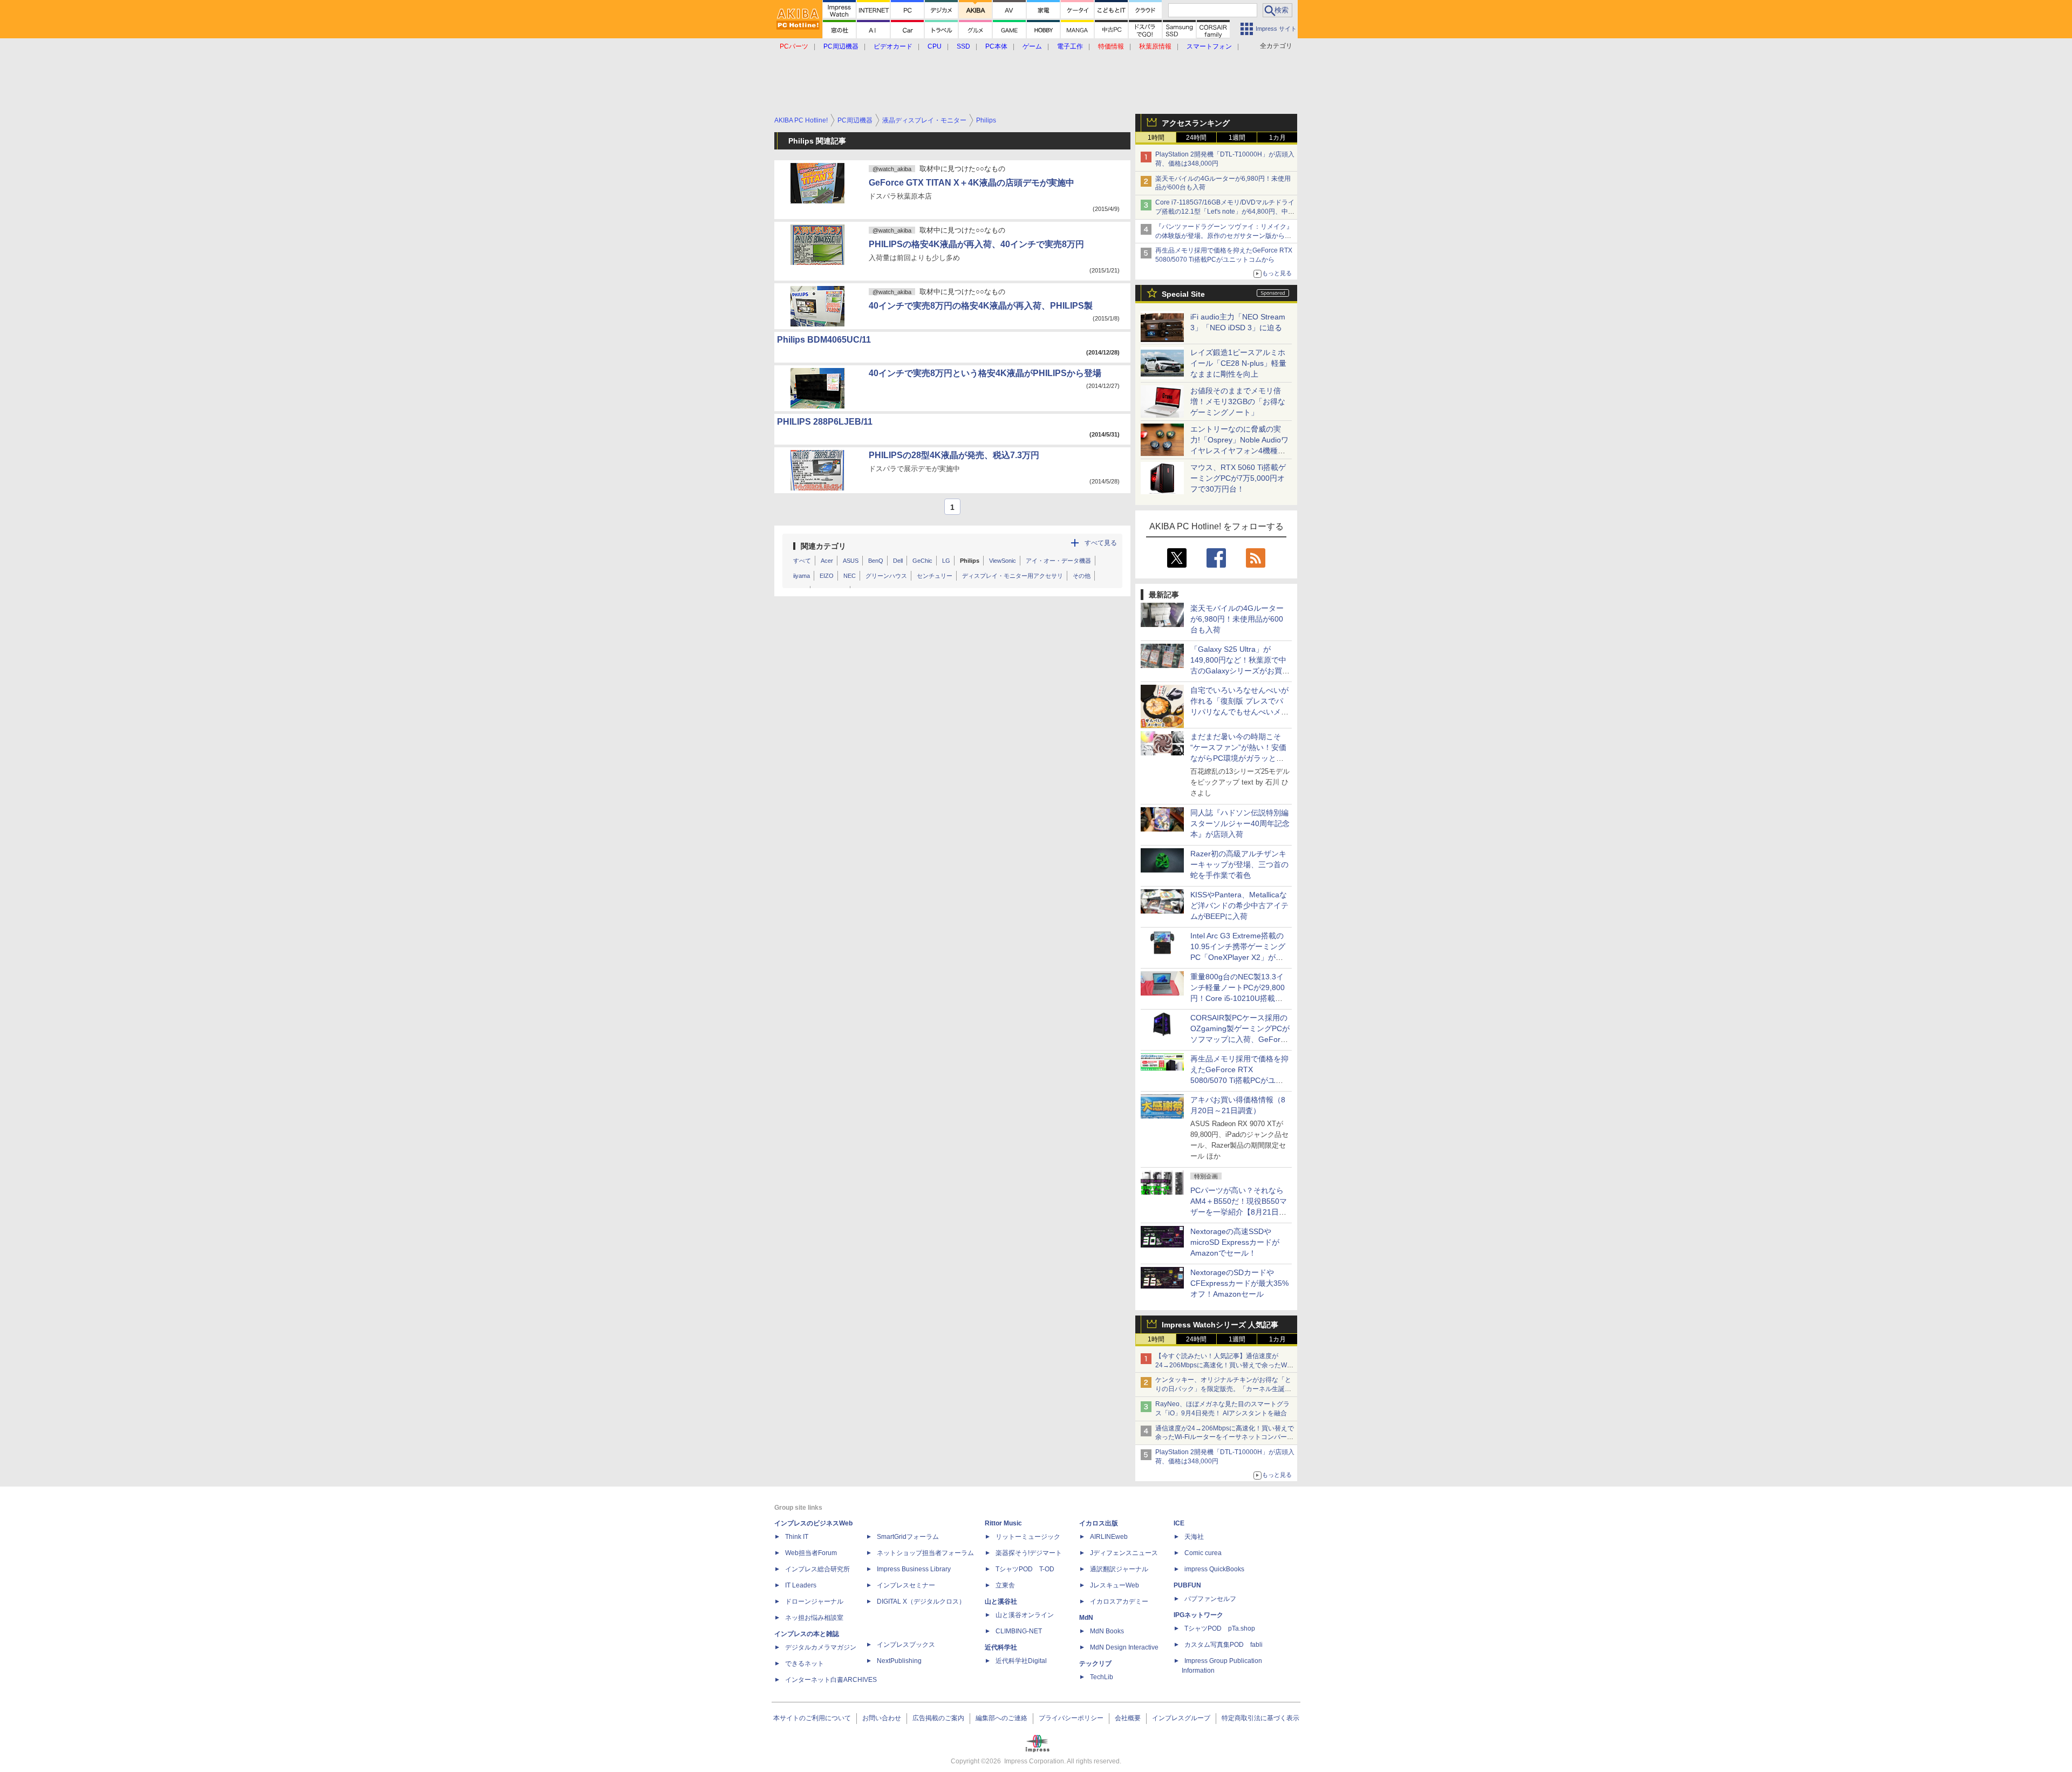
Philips (970, 561)
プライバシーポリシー (1071, 1718)
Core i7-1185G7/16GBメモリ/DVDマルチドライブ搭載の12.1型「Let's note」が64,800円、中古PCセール (1225, 212)
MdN (1086, 1618)
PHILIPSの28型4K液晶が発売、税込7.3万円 (954, 455)
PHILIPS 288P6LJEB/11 (825, 422)
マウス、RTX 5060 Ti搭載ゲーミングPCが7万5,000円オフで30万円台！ (1238, 478)
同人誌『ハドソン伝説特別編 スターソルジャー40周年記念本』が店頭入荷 (1240, 823)
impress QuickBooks (1214, 1569)
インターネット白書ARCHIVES (831, 1680)
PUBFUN (1187, 1585)
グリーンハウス (886, 576)
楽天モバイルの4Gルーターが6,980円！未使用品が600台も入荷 (1237, 619)
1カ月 (1277, 138)
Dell (898, 561)
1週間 (1237, 138)
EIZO (827, 576)
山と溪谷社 (1001, 1601)
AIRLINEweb (1109, 1537)
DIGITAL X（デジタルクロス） (921, 1601)
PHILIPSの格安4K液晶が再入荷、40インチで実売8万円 (976, 244)
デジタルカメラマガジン (821, 1647)
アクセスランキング (1196, 123)
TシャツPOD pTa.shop (1220, 1628)
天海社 (1194, 1537)
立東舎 (1005, 1585)
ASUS (851, 561)
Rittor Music (1003, 1523)
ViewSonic (1003, 561)
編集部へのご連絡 (1001, 1718)
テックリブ (1095, 1664)
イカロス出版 (1099, 1523)
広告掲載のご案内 (938, 1718)
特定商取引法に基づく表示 (1260, 1718)
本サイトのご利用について (812, 1718)
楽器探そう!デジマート (1029, 1553)
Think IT (797, 1537)
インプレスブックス (906, 1645)
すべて (802, 561)
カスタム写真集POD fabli (1224, 1645)
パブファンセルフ (1210, 1599)
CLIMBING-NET (1019, 1631)
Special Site (1183, 294)
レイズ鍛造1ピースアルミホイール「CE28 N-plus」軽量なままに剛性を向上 (1238, 363)
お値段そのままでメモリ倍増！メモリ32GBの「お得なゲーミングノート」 (1238, 401)
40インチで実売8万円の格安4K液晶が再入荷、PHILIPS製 (981, 306)
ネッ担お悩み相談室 (814, 1618)
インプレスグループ (1181, 1718)
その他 (1082, 576)
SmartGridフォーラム (908, 1537)
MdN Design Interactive (1124, 1647)
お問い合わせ (882, 1718)
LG (946, 561)
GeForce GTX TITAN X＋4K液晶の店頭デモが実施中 (972, 183)
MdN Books (1107, 1631)
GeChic (922, 561)
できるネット (805, 1664)
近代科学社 (1001, 1647)
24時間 (1196, 138)
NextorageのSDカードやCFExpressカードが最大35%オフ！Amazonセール (1239, 1283)
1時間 (1156, 138)
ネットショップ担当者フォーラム (925, 1553)
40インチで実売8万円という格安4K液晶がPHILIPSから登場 (985, 373)
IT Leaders (801, 1585)
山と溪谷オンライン (1025, 1615)
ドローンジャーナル (814, 1601)
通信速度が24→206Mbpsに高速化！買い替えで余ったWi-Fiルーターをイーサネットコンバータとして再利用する (1225, 1437)
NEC (850, 576)
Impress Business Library (914, 1569)
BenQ (876, 561)
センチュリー (935, 576)
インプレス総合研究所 (817, 1569)
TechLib (1102, 1677)
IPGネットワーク (1198, 1615)
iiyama (802, 576)
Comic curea (1203, 1553)
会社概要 (1128, 1718)
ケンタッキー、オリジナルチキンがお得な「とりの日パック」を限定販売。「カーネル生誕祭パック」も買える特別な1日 (1223, 1389)
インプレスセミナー (906, 1585)
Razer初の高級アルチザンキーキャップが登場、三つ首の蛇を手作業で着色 (1239, 864)
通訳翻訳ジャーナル (1119, 1569)
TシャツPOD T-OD (1025, 1569)
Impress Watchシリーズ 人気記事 (1220, 1325)
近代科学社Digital (1021, 1661)
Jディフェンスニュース (1124, 1553)
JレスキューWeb (1115, 1585)
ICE (1179, 1523)
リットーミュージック (1028, 1537)
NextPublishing (899, 1661)
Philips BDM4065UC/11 (824, 340)
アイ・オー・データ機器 (1058, 561)
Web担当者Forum (811, 1553)
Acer (827, 561)
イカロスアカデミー (1119, 1601)
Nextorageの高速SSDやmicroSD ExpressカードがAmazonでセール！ (1235, 1242)
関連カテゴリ (823, 546)
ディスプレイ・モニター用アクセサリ (1013, 576)
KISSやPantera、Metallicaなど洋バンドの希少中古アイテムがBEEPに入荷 (1239, 905)
